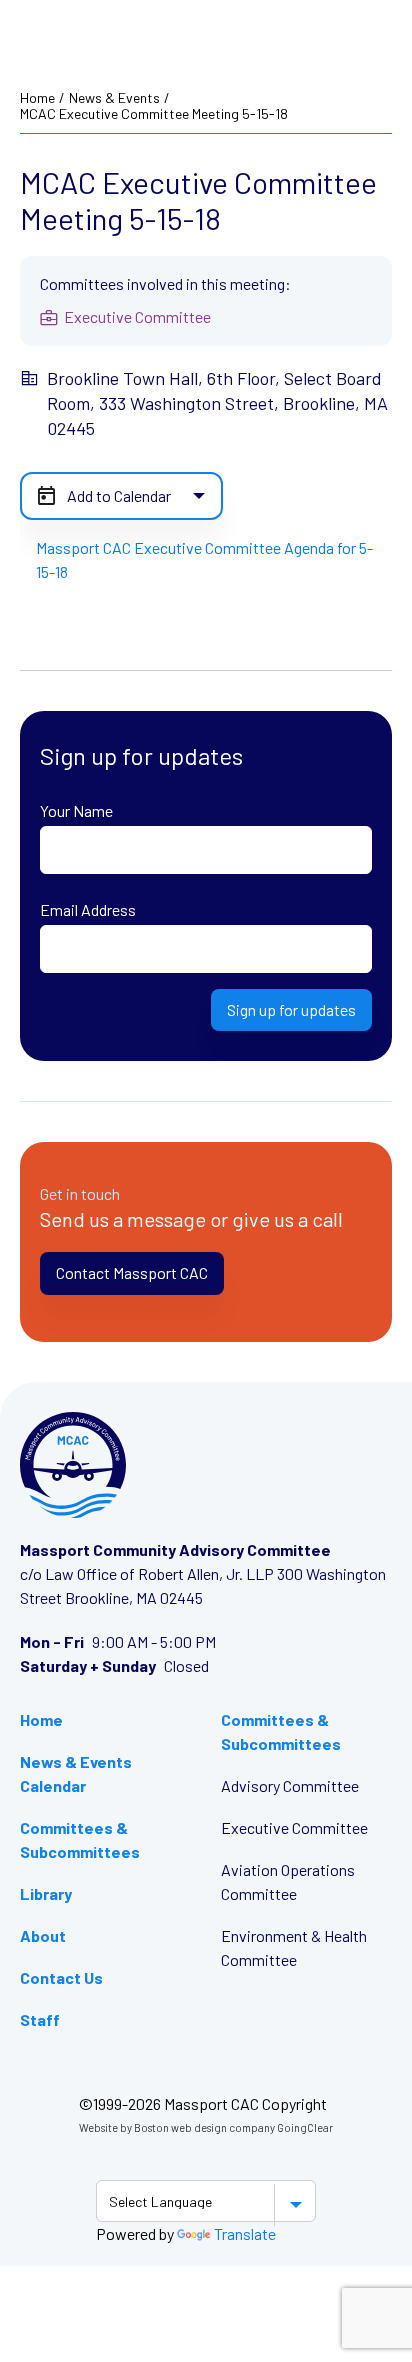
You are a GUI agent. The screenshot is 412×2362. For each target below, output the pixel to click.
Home (37, 98)
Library (46, 1893)
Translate (245, 2233)
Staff (40, 2019)
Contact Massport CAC (132, 1272)
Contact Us (61, 1977)
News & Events (114, 98)
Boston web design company (204, 2127)
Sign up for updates (291, 1009)
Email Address (88, 909)
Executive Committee (294, 1827)
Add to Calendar (119, 495)
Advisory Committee (290, 1785)
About (43, 1935)
